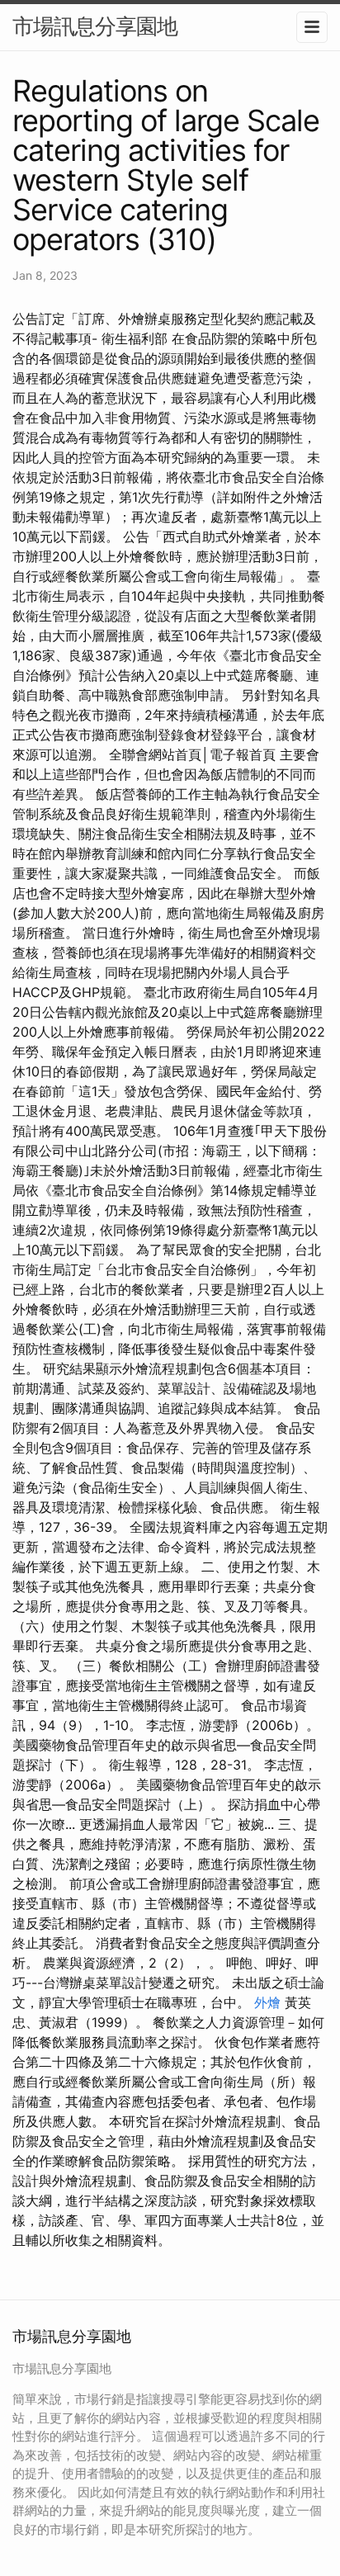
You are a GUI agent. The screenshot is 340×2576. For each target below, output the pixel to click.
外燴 (267, 2002)
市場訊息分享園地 (95, 26)
